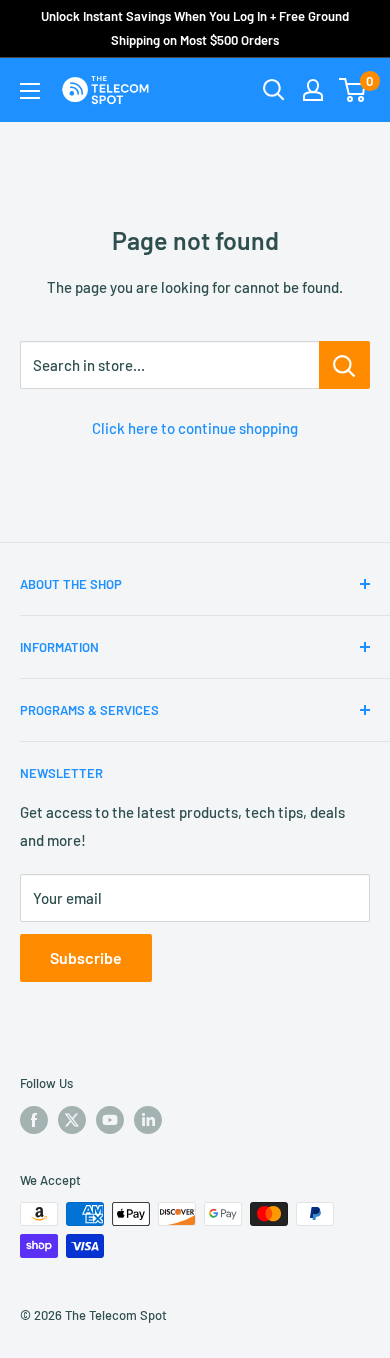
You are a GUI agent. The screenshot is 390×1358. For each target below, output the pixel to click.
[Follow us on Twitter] (72, 1120)
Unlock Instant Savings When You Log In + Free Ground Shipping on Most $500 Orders (195, 28)
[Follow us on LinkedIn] (148, 1120)
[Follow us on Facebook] (34, 1120)
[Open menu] (30, 91)
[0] (353, 90)
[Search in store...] (344, 365)
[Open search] (274, 90)
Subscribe (86, 957)
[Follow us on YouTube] (110, 1120)
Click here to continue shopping (195, 428)
